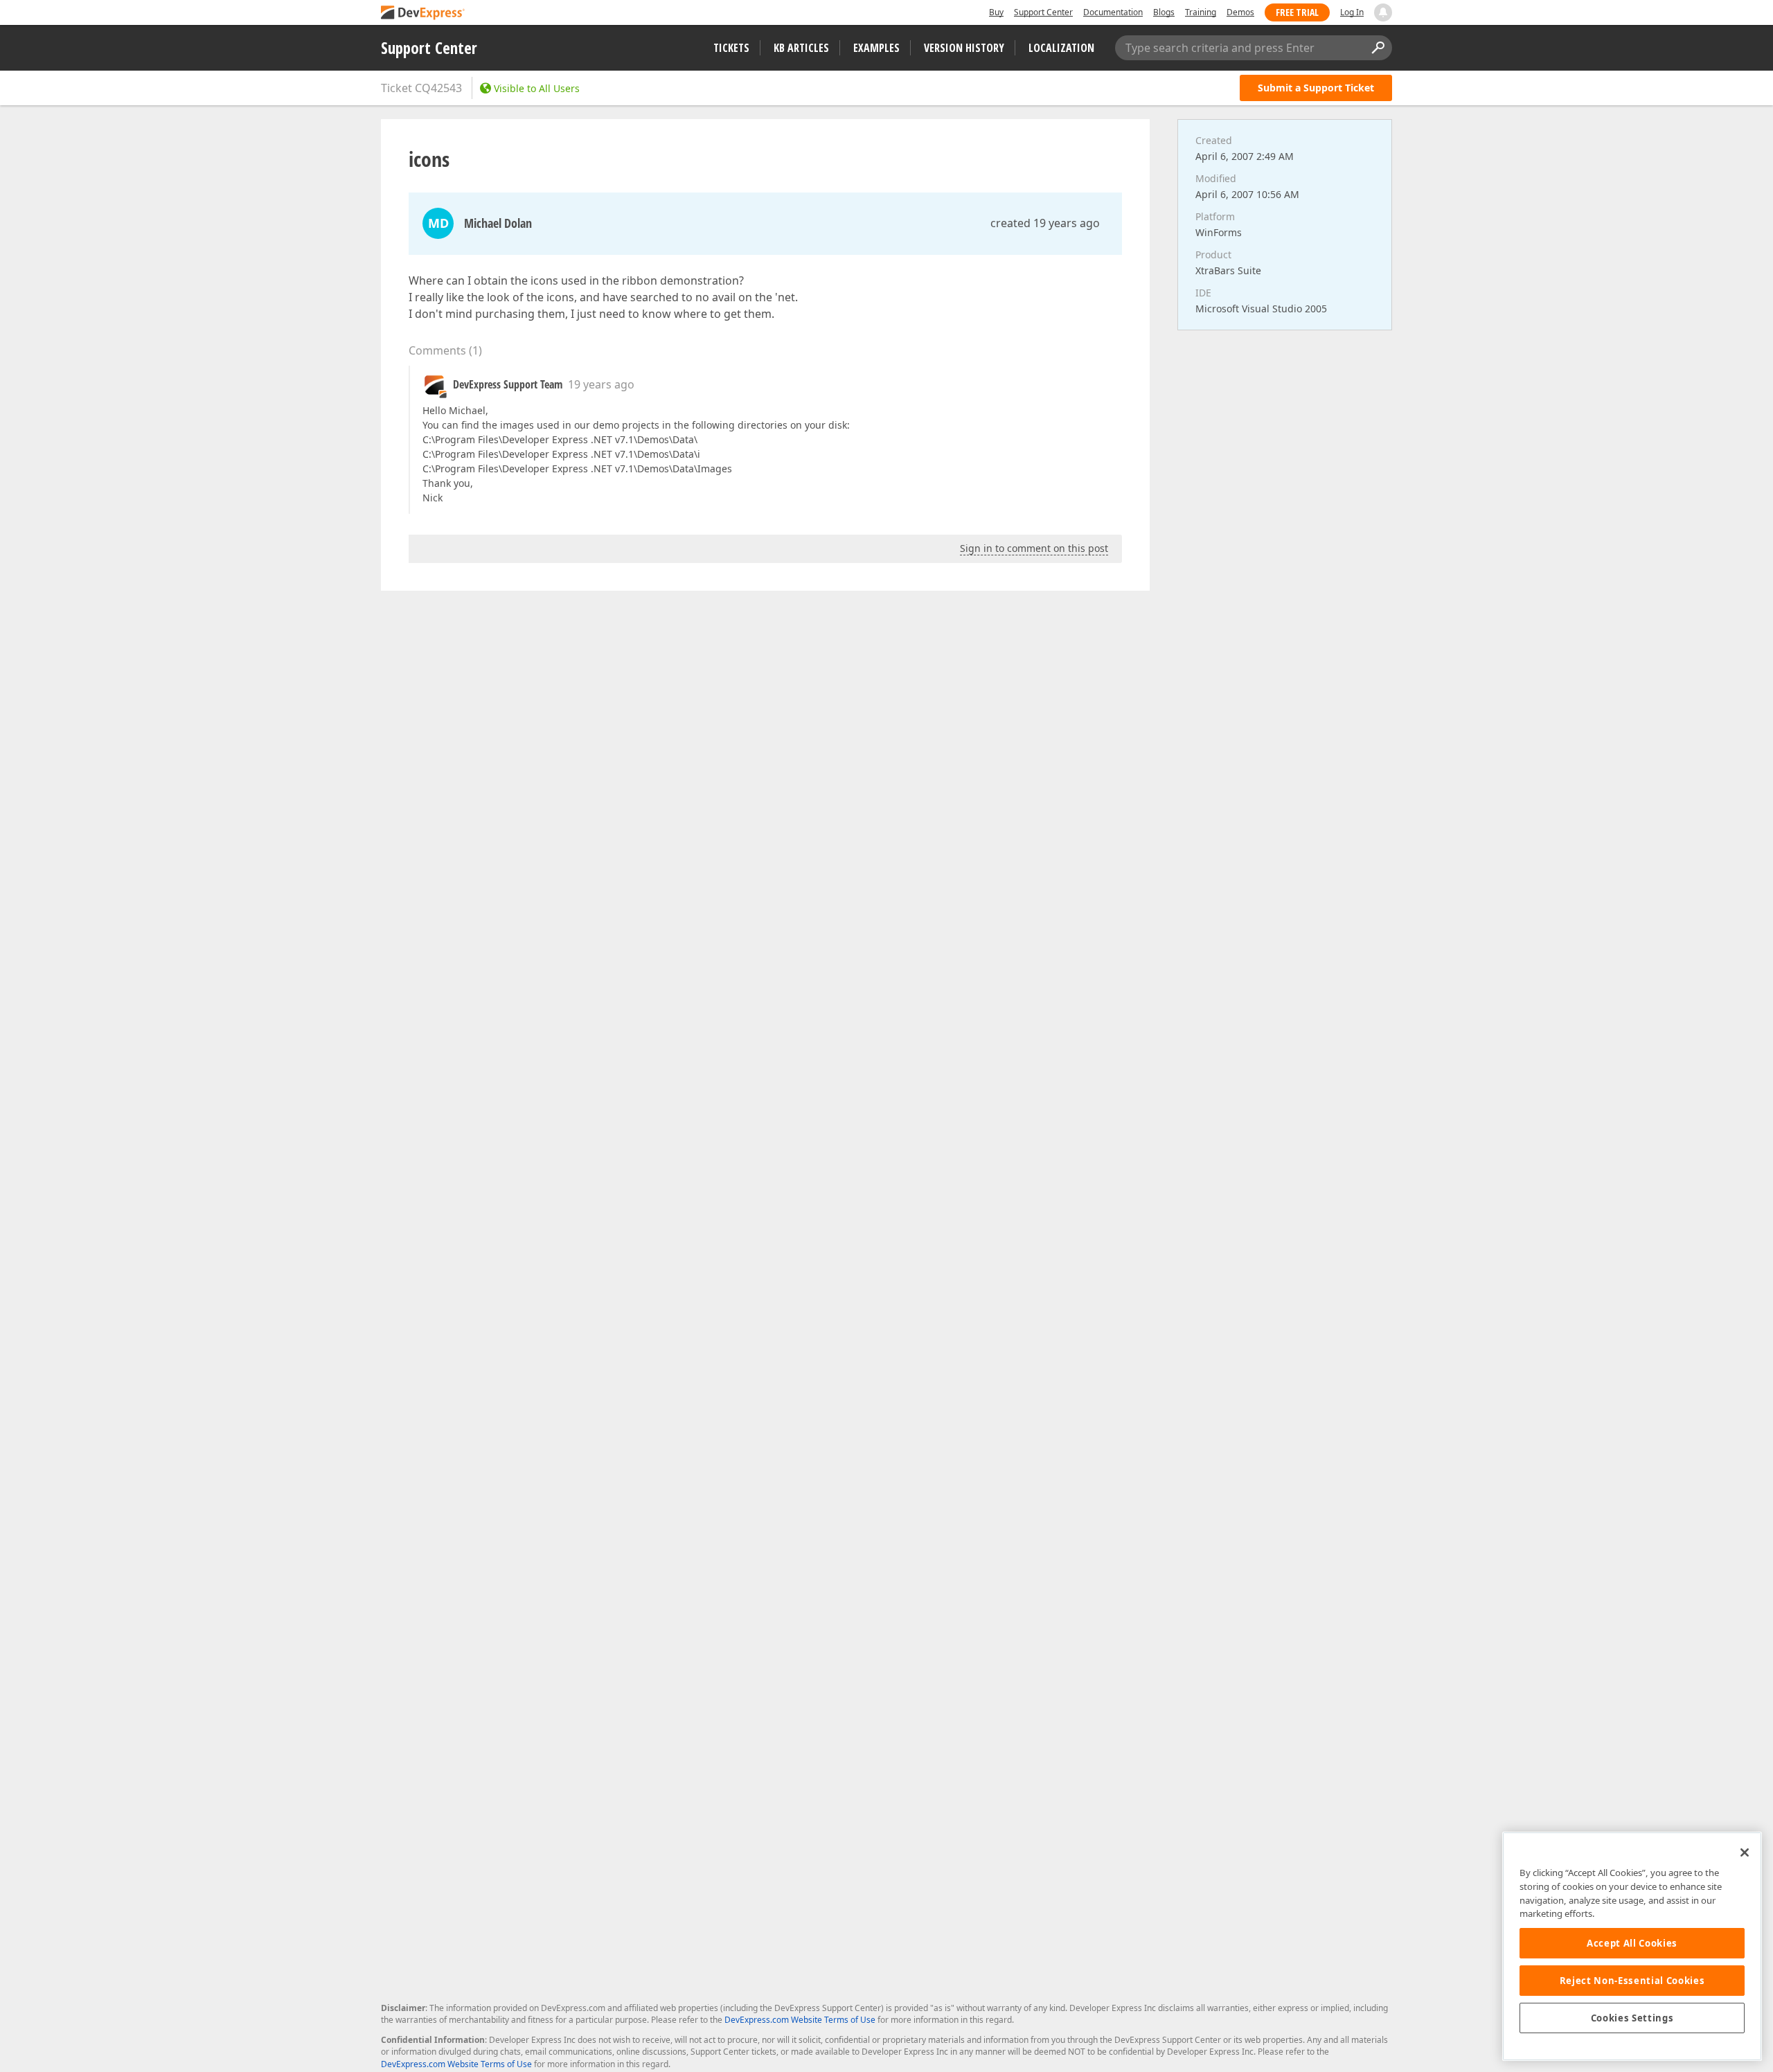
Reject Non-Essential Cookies (1632, 1981)
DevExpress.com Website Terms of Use (800, 2020)
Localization (1061, 48)
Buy (996, 12)
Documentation (1113, 12)
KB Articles (801, 48)
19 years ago (601, 384)
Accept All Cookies (1632, 1943)
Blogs (1164, 12)
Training (1201, 12)
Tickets (731, 48)
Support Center (1043, 12)
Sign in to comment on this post (1034, 548)
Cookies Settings (1632, 2018)
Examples (876, 48)
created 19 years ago (1045, 223)
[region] (1632, 1946)
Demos (1240, 12)
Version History (964, 48)
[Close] (1745, 1852)
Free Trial (1297, 12)
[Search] (1378, 48)
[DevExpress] (423, 14)
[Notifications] (1383, 12)
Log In (1352, 12)
